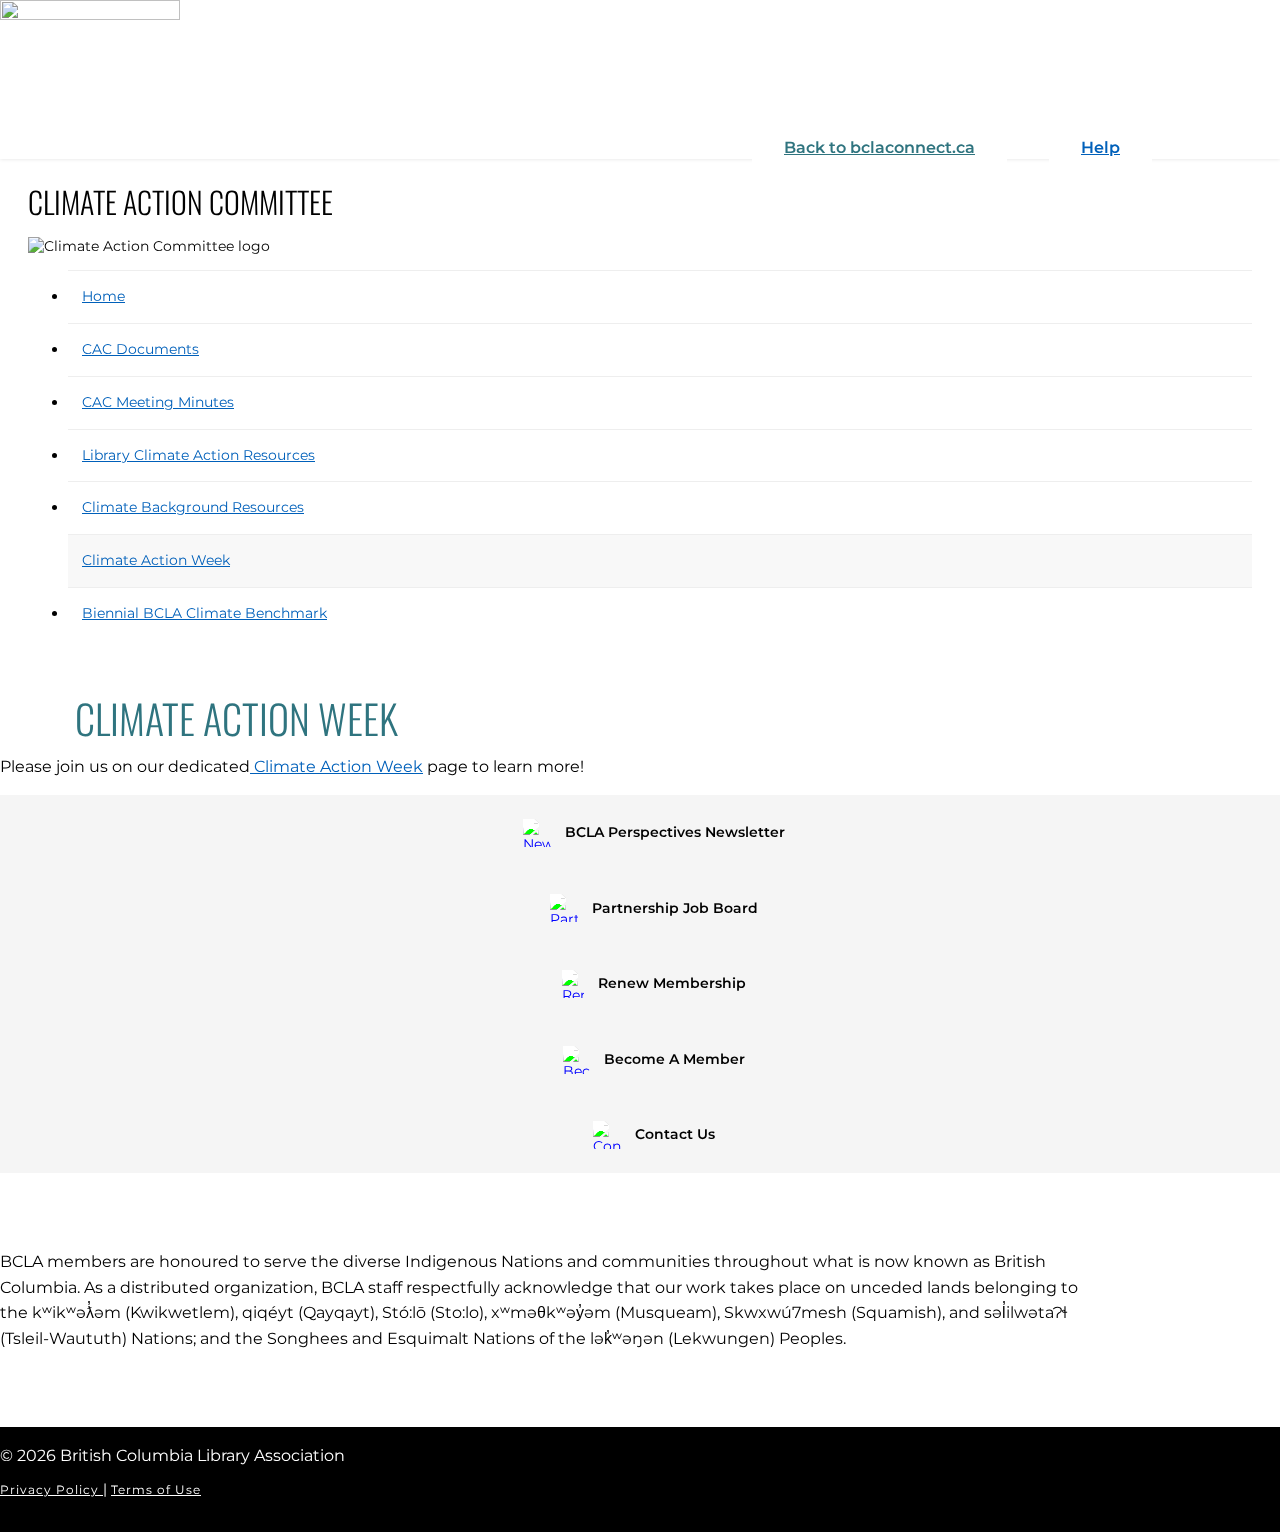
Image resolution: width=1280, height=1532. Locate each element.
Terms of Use (156, 1489)
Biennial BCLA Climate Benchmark (204, 613)
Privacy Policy (51, 1489)
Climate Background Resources (193, 507)
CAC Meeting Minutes (158, 402)
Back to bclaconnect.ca (879, 147)
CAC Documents (140, 349)
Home (103, 296)
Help (1100, 147)
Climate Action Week (156, 560)
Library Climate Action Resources (198, 455)
